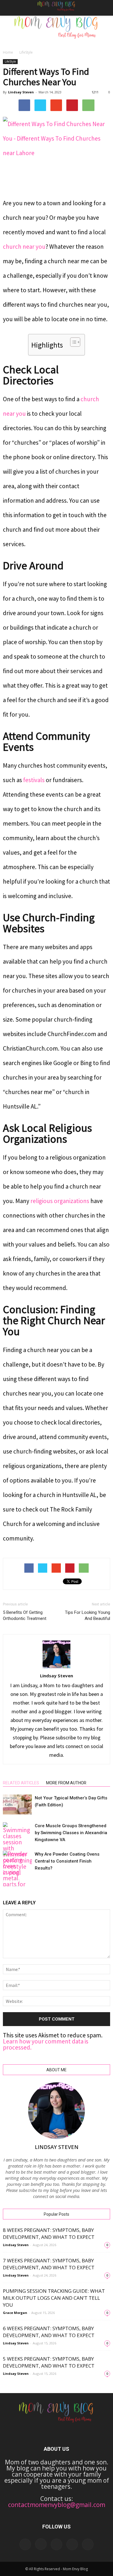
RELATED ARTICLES (21, 1783)
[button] (105, 8)
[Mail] (57, 2544)
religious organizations (60, 1201)
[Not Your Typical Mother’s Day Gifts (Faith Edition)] (17, 1804)
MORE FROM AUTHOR (66, 1783)
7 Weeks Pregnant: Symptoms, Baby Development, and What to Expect (49, 2264)
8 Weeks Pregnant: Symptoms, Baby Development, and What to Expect (49, 2233)
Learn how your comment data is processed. (46, 2044)
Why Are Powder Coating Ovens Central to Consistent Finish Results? (67, 1861)
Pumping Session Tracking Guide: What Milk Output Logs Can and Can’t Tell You (54, 2298)
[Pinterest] (72, 2544)
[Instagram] (41, 2544)
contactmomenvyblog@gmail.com (57, 2505)
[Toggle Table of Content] (72, 342)
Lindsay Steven (21, 92)
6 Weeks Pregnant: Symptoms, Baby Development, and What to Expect (49, 2332)
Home (8, 52)
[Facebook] (25, 2544)
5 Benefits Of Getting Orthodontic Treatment (25, 1615)
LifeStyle (26, 52)
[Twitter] (88, 2544)
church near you (24, 247)
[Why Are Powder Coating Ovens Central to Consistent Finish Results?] (17, 1878)
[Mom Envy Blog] (57, 31)
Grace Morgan (15, 2313)
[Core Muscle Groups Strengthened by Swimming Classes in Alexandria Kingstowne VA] (17, 1849)
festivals (34, 780)
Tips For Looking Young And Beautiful (88, 1615)
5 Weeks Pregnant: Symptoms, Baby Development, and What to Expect (49, 2362)
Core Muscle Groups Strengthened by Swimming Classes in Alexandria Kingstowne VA (71, 1833)
